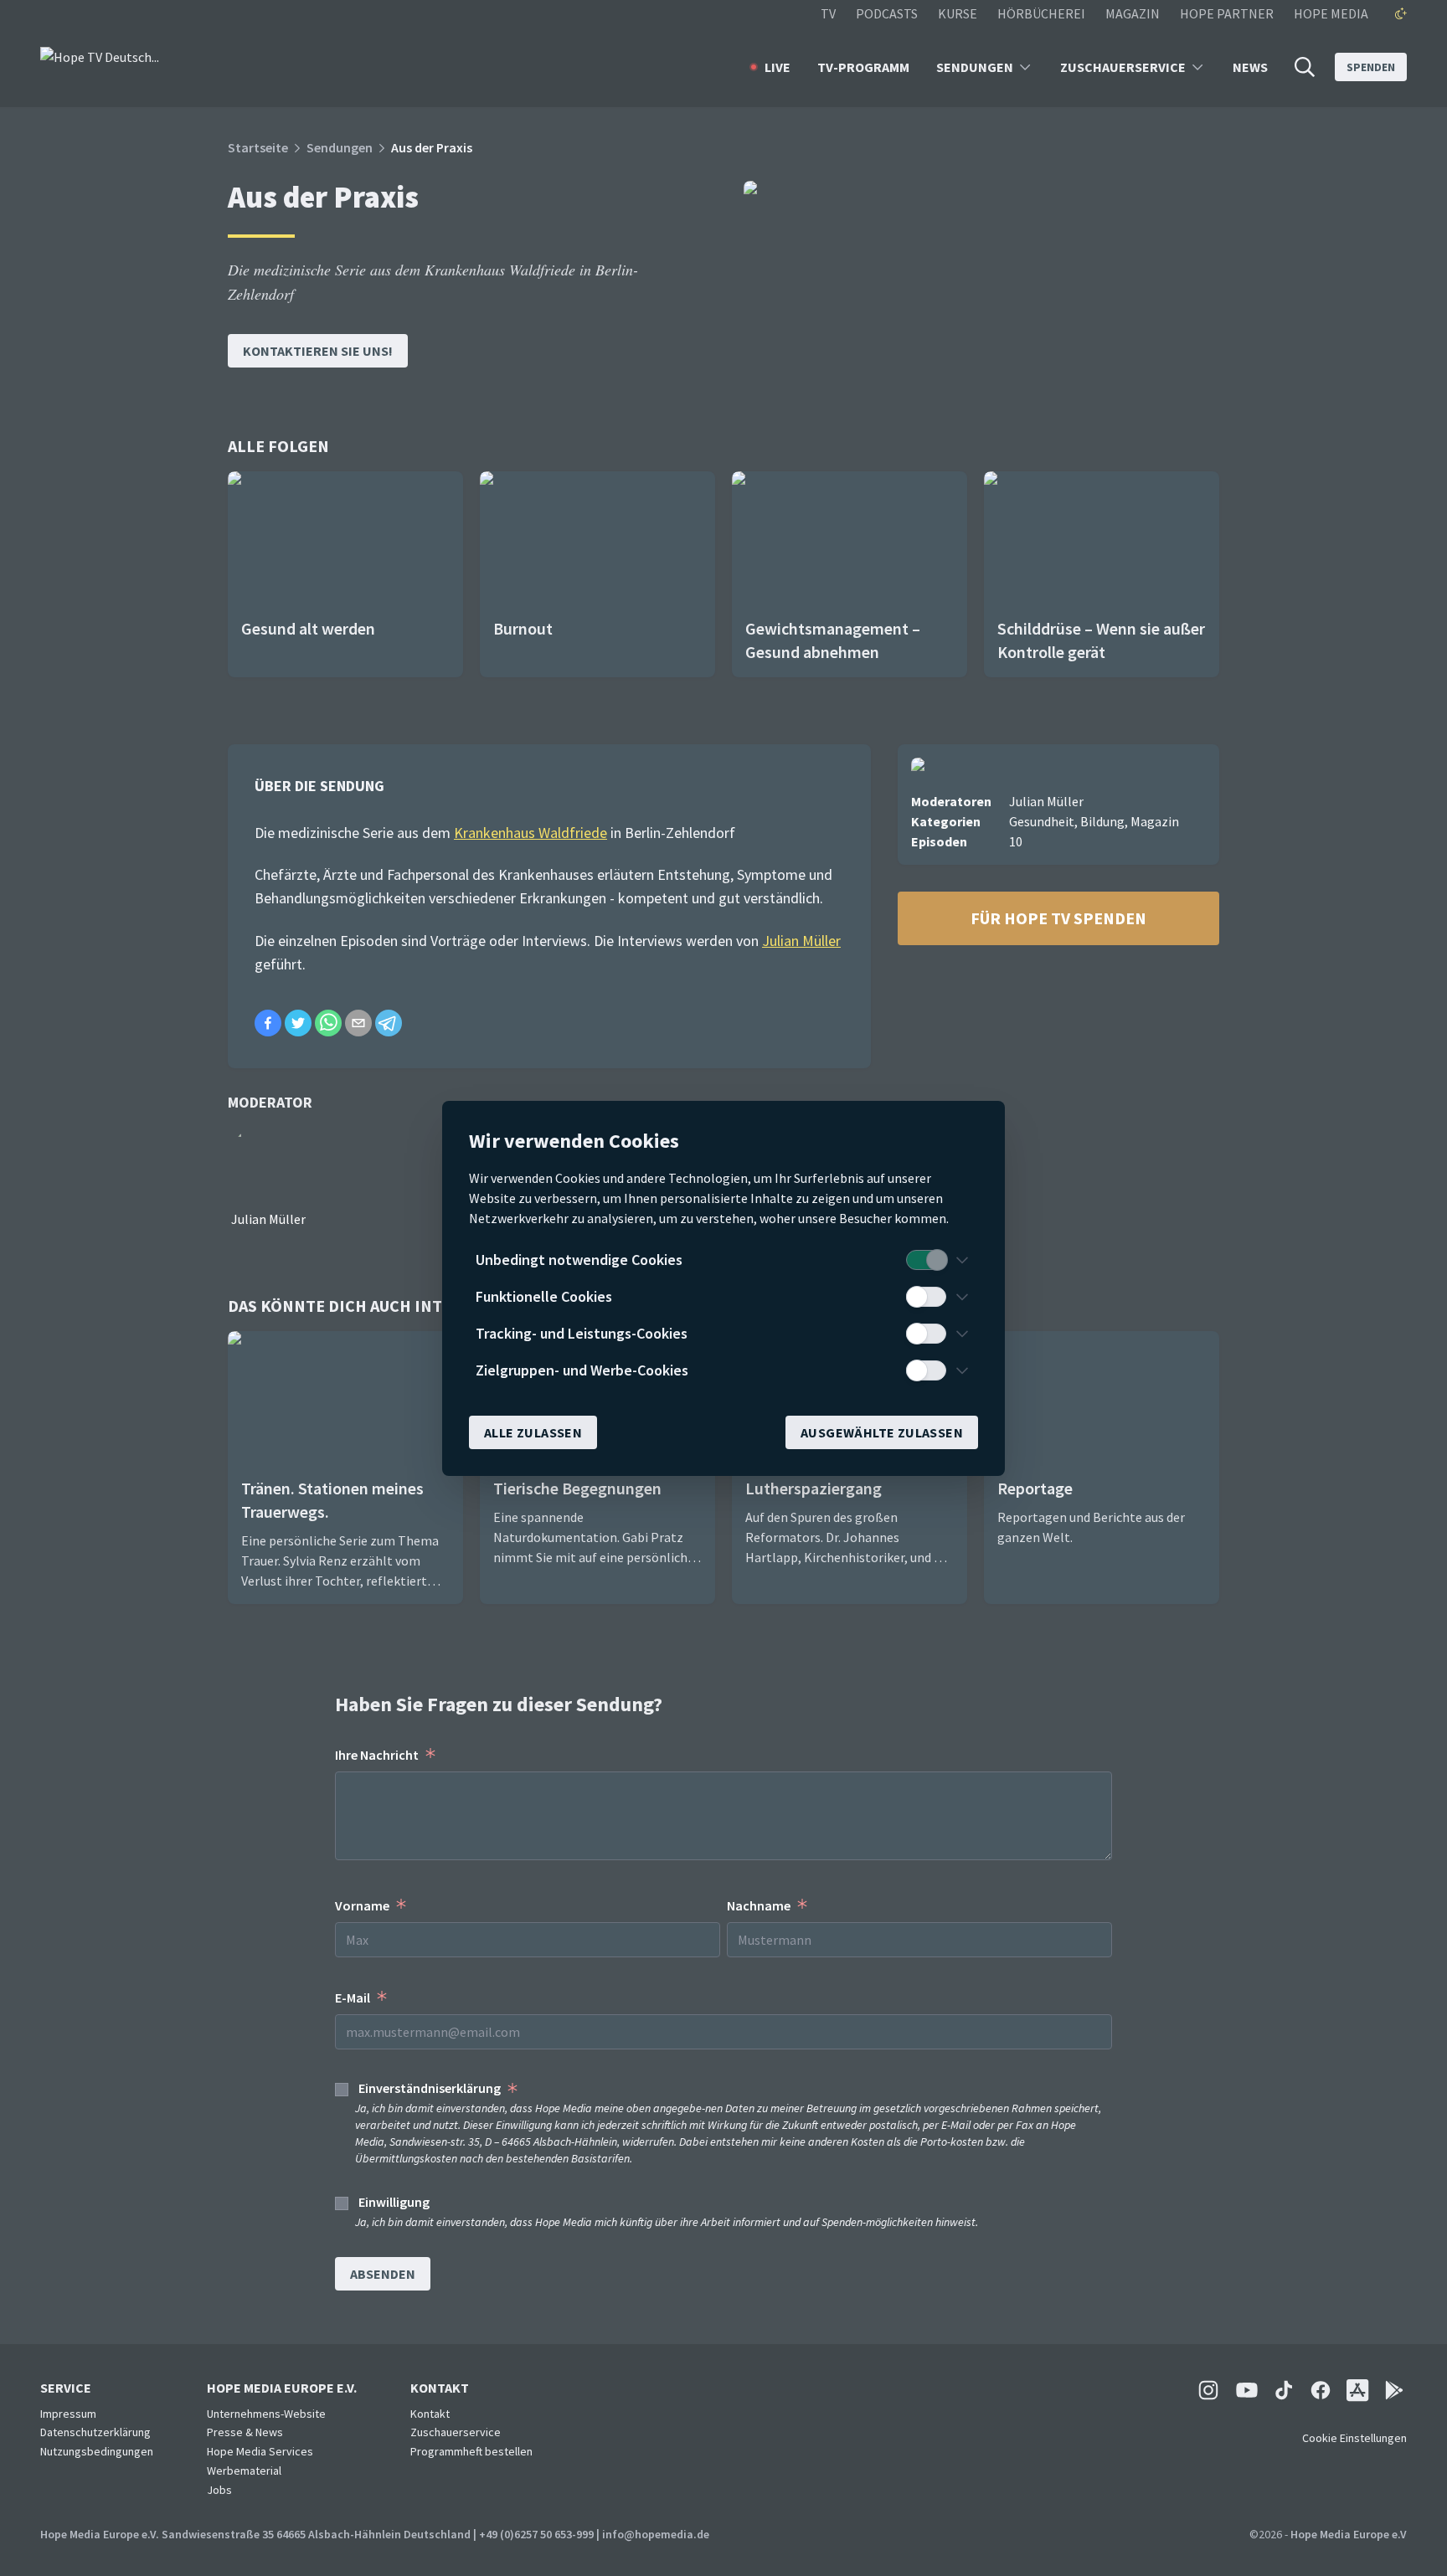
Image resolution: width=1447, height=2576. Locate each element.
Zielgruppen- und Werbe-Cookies (582, 1370)
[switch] (926, 1260)
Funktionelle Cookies (544, 1296)
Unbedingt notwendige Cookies (579, 1260)
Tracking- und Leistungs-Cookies (582, 1333)
